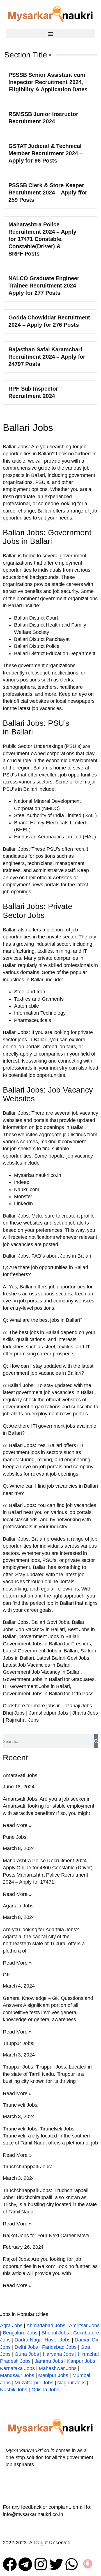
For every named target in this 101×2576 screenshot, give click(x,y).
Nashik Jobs (14, 2390)
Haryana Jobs (58, 2354)
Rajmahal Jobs (22, 1720)
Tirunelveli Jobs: (21, 2105)
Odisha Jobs (45, 2390)
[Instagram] (41, 2564)
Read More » (17, 1825)
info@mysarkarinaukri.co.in (33, 2514)
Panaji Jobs (79, 1706)
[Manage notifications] (88, 2564)
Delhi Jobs (26, 2347)
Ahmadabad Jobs (46, 2325)
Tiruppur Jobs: (19, 2043)
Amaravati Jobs (20, 1775)
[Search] (96, 1741)
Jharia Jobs (85, 1713)
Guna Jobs (27, 2354)
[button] (50, 34)
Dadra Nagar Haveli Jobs (43, 2340)
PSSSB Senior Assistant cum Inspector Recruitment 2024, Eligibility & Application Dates (48, 82)
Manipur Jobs (53, 2375)
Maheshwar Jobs (58, 2368)
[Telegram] (25, 2564)
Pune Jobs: (15, 1837)
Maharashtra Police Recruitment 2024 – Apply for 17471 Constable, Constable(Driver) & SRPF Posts (42, 239)
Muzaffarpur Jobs (34, 2383)
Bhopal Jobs (55, 2333)
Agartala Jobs (18, 1906)
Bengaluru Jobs (20, 2333)
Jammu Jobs (49, 2361)
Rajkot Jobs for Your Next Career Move (46, 2236)
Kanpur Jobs (81, 2361)
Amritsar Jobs (84, 2325)
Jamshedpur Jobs (49, 1713)
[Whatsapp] (72, 2564)
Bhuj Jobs (14, 1713)
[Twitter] (56, 2564)
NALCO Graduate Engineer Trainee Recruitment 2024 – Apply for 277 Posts (44, 286)
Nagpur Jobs (71, 2383)
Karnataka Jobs (17, 2368)
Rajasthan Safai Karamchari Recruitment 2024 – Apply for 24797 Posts (47, 357)
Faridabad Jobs (59, 2347)
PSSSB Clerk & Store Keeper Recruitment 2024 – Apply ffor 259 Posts (48, 193)
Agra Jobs (11, 2325)
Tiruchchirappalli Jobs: (27, 2167)
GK (6, 1975)
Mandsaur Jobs (17, 2375)
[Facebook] (10, 2564)
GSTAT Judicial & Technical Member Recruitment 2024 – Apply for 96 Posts (46, 153)
